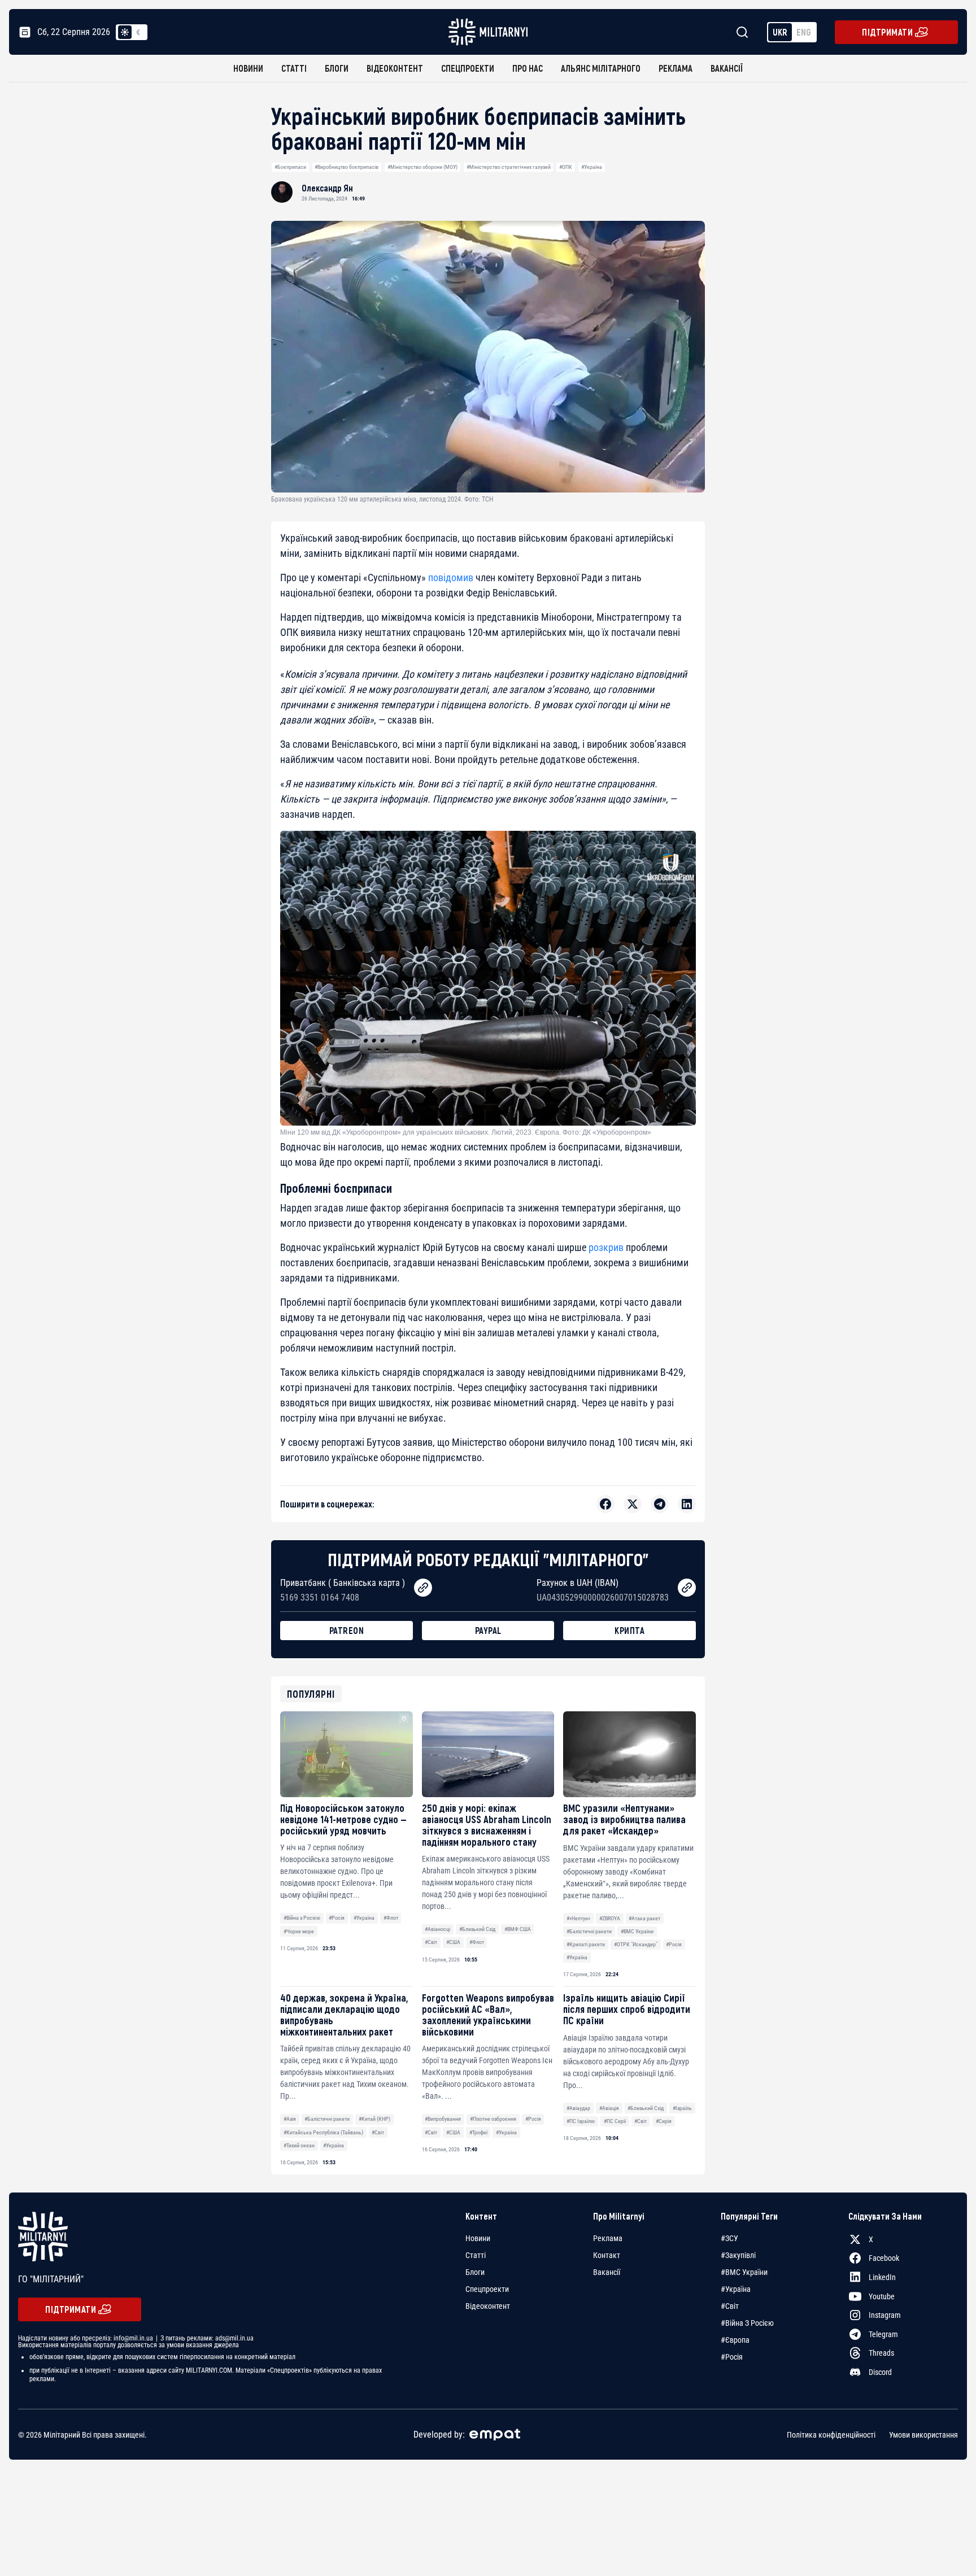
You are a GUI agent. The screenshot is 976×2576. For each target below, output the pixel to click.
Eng (804, 32)
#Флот (391, 1918)
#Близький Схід (477, 1929)
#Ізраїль (682, 2108)
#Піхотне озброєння (493, 2119)
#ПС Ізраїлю (581, 2121)
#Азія (290, 2119)
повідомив (451, 577)
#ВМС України (637, 1931)
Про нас (528, 68)
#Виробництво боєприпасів (347, 167)
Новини (248, 68)
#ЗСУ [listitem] (729, 2238)
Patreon (347, 1630)
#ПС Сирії (615, 2121)
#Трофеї (478, 2132)
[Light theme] (125, 32)
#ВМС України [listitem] (744, 2272)
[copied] (423, 1588)
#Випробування (443, 2119)
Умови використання (923, 2435)
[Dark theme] (138, 32)
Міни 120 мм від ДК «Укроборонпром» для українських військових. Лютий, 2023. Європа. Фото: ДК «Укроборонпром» (466, 1132)
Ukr (780, 32)
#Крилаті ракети (586, 1944)
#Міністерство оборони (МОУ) (422, 167)
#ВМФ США (518, 1929)
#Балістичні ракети (589, 1931)
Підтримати (887, 32)
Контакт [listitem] (607, 2255)
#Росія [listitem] (732, 2357)
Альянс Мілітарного (601, 68)
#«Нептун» (578, 1918)
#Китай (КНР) (374, 2119)
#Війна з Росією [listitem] (747, 2323)
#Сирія (664, 2121)
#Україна (592, 167)
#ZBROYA (610, 1918)
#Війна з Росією (302, 1918)
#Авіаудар (578, 2108)
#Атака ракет (644, 1918)
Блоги (337, 68)
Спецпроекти (468, 68)
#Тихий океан (299, 2145)
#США (453, 1942)
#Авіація (609, 2108)
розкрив (607, 1247)
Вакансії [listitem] (607, 2272)
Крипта (629, 1630)
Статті (294, 68)
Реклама (676, 68)
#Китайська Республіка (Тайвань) (323, 2132)
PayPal (488, 1630)
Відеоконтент (395, 68)
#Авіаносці (437, 1929)
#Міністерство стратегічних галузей (509, 167)
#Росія (337, 1918)
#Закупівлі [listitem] (738, 2255)
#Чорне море (299, 1931)
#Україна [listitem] (736, 2289)
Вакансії (727, 68)
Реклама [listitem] (608, 2238)
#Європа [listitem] (735, 2340)
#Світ (431, 1942)
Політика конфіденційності (831, 2435)
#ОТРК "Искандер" (636, 1944)
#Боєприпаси (290, 167)
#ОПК (566, 167)
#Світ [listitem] (730, 2306)
